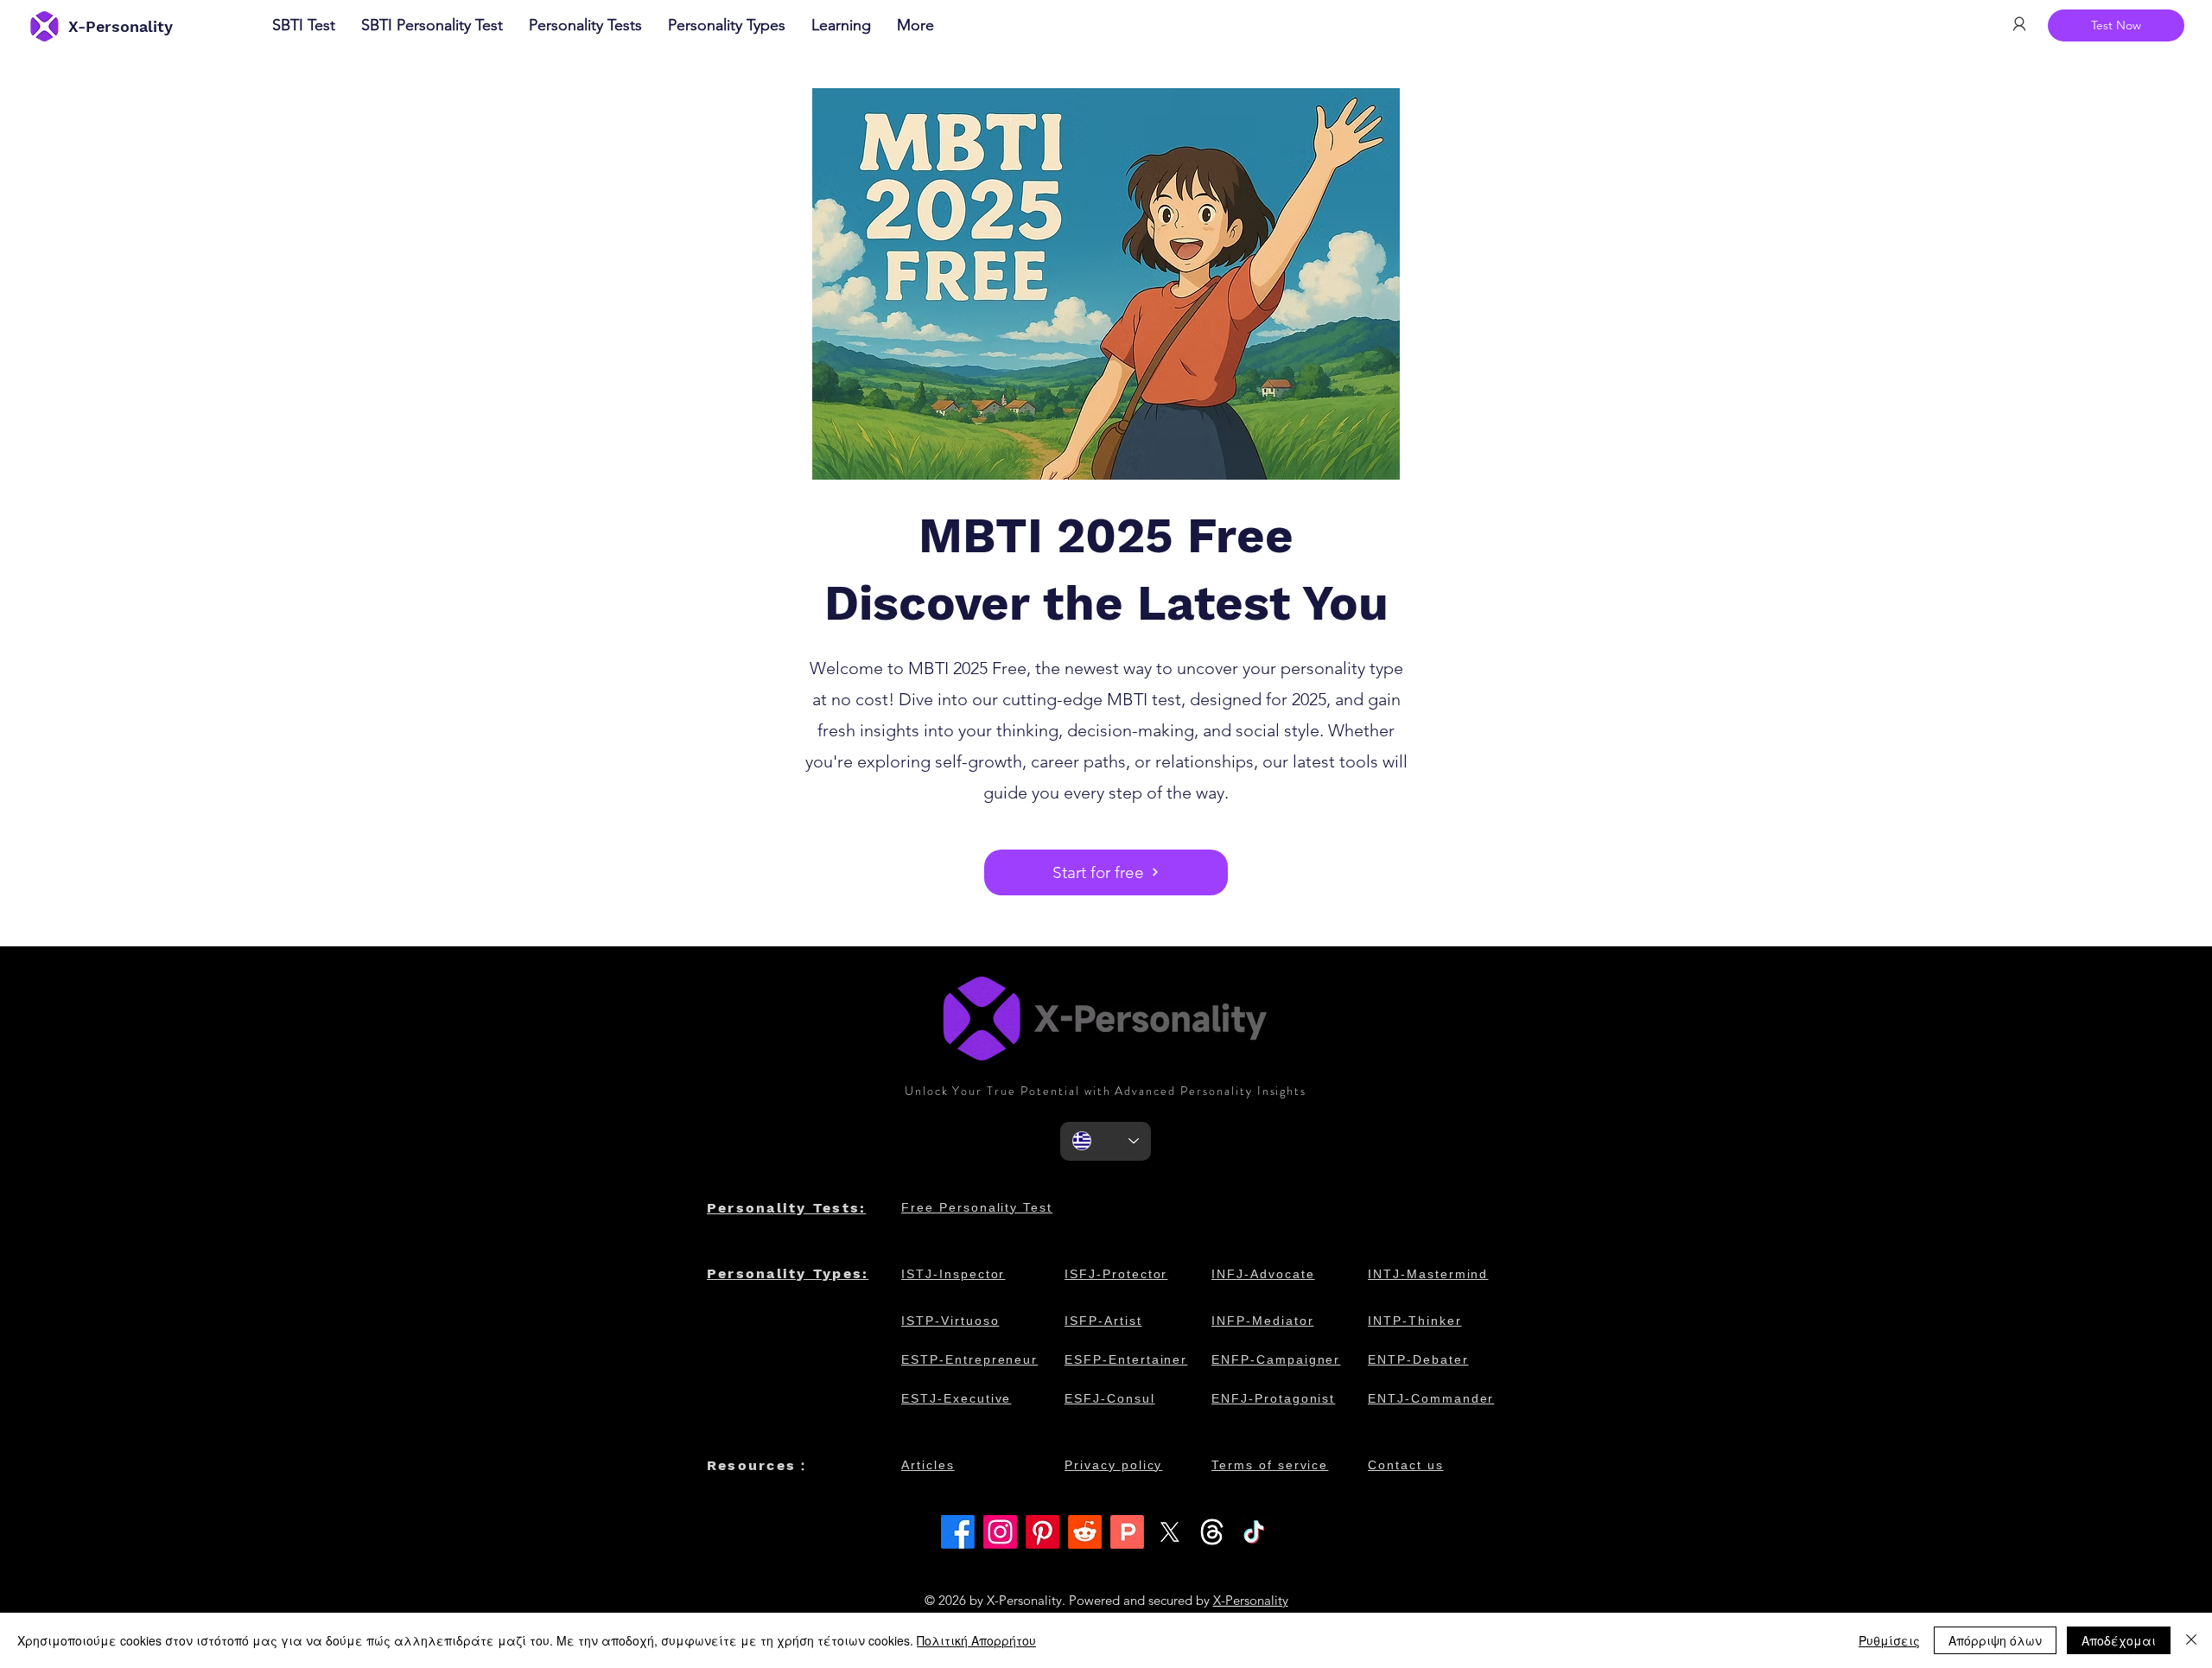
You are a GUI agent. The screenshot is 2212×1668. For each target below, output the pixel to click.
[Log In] (2018, 24)
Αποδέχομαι (2119, 1640)
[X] (1170, 1532)
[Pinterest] (1042, 1532)
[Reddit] (1085, 1532)
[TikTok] (1254, 1532)
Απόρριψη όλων (1995, 1640)
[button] (841, 25)
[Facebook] (958, 1532)
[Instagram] (1000, 1532)
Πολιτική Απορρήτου (976, 1640)
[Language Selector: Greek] (1106, 1141)
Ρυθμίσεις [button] (1889, 1640)
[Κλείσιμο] (2191, 1640)
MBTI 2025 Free (1106, 536)
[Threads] (1212, 1532)
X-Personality (1251, 1600)
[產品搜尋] (1127, 1532)
